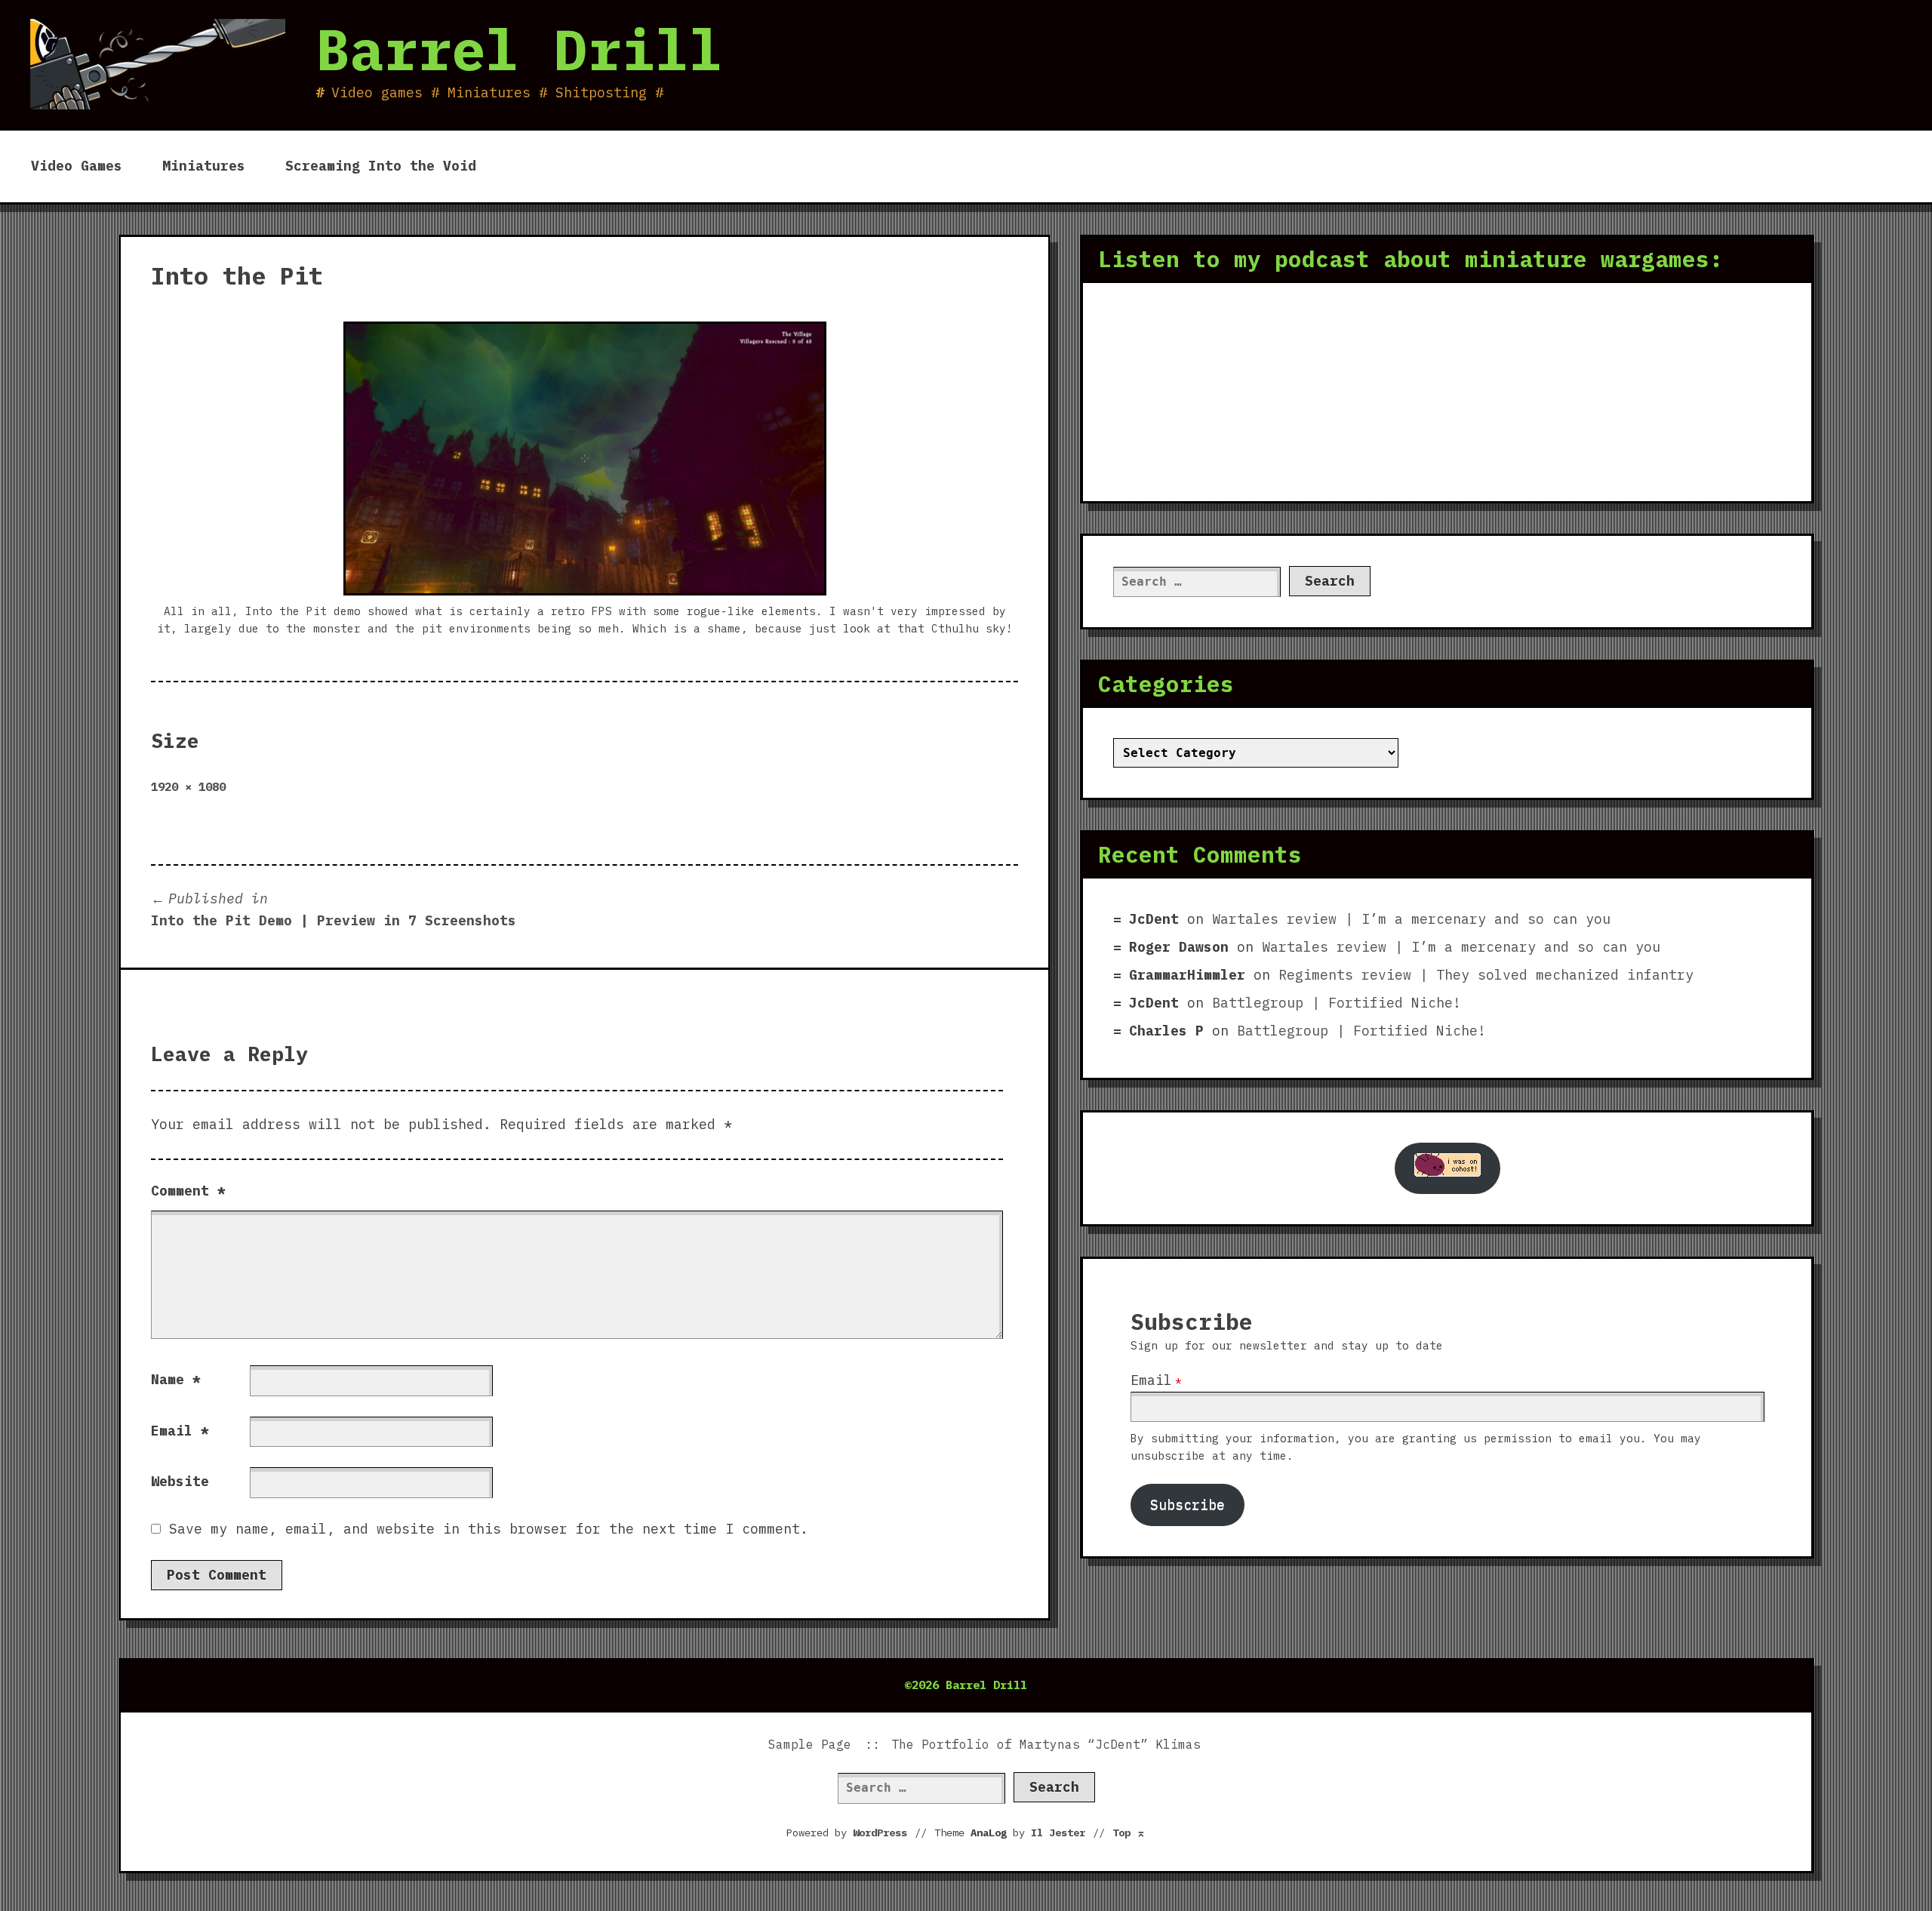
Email (180, 1431)
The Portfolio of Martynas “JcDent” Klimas (1046, 1744)
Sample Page (810, 1744)
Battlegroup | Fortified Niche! (1337, 1003)
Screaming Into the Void (381, 166)
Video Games (77, 166)
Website (180, 1481)
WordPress (880, 1833)
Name (176, 1379)
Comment (188, 1191)
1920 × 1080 (188, 786)
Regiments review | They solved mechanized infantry (1486, 975)
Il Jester (1058, 1833)
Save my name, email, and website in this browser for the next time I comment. (489, 1529)
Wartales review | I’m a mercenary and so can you (1411, 919)
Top (1129, 1833)
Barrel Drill (519, 49)
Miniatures (204, 166)
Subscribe (1188, 1505)
